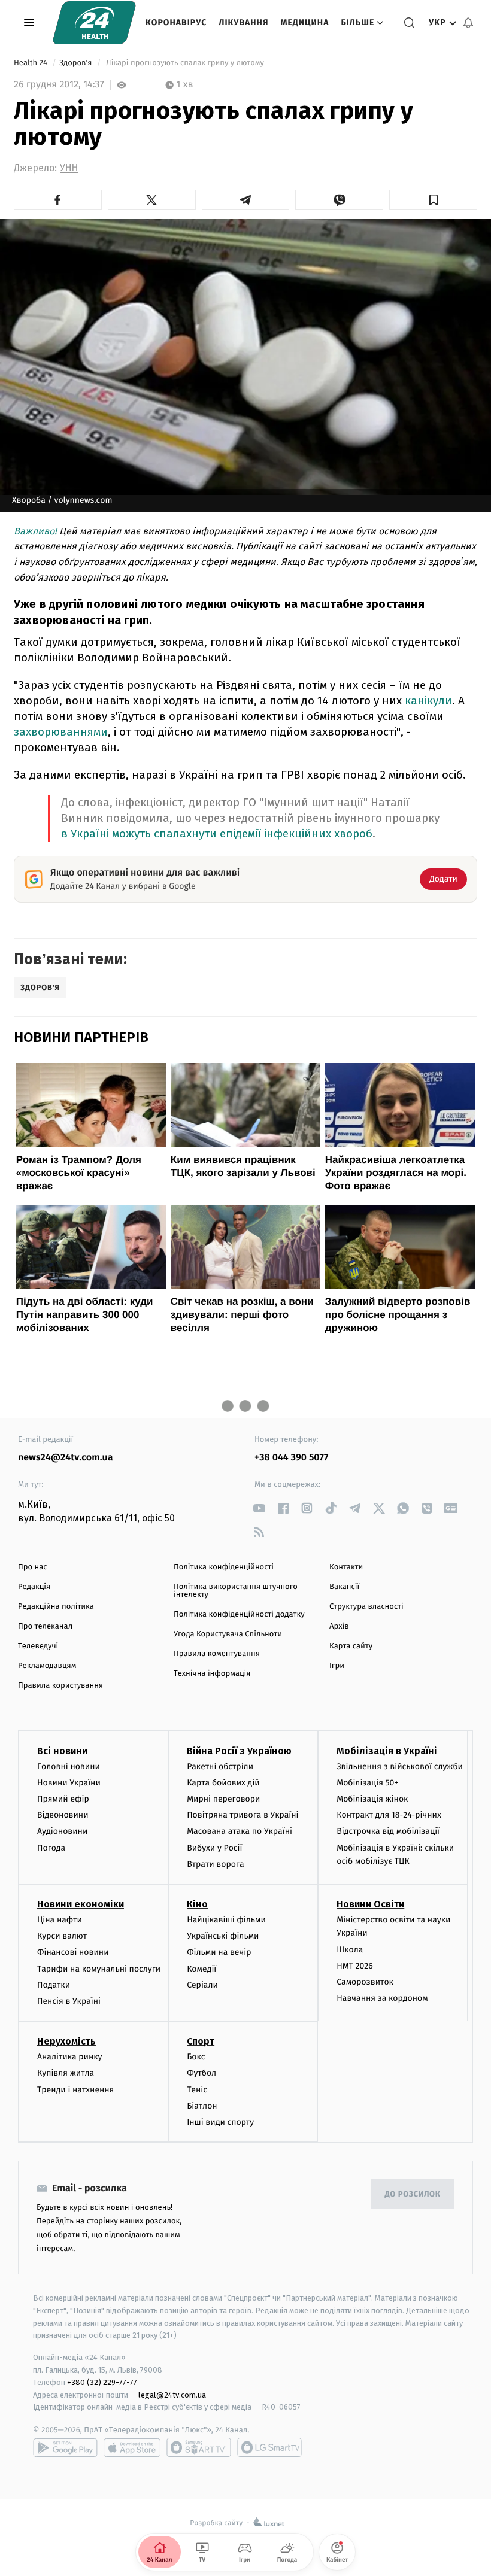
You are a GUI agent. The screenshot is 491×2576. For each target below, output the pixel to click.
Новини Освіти (370, 1904)
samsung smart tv (269, 2447)
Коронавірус (176, 22)
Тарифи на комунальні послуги (99, 1969)
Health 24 (31, 63)
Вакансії (344, 1587)
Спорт (201, 2041)
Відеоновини (63, 1815)
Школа (350, 1950)
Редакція (34, 1587)
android (65, 2447)
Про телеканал (45, 1626)
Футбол (201, 2073)
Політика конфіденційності (224, 1567)
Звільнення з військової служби (400, 1767)
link (259, 1508)
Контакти (346, 1567)
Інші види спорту (220, 2122)
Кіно (197, 1904)
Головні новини (69, 1767)
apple (132, 2447)
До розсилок (413, 2194)
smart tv (199, 2447)
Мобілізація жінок (372, 1799)
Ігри (337, 1666)
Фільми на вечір (219, 1952)
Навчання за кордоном (382, 1998)
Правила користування (60, 1686)
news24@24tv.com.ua (66, 1458)
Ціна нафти (60, 1920)
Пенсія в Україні (69, 2001)
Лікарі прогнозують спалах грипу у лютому (185, 63)
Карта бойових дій (223, 1783)
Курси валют (62, 1936)
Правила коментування (217, 1654)
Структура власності (366, 1607)
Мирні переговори (223, 1799)
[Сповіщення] (468, 23)
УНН (69, 168)
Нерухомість (66, 2041)
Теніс (197, 2090)
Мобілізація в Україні (387, 1751)
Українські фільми (223, 1936)
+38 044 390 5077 (291, 1458)
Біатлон (202, 2106)
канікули (428, 701)
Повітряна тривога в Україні (243, 1815)
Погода (51, 1848)
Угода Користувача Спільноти (228, 1634)
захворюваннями (61, 732)
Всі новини (62, 1751)
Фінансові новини (73, 1952)
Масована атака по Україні (240, 1831)
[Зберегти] (433, 200)
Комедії (201, 1969)
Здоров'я (77, 63)
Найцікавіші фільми (226, 1920)
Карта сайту (351, 1646)
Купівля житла (66, 2073)
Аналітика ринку (69, 2057)
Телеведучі (38, 1646)
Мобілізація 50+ (367, 1783)
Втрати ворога (215, 1864)
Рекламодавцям (47, 1666)
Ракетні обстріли (220, 1767)
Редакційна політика (56, 1607)
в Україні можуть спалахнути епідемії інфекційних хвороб (217, 833)
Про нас (33, 1567)
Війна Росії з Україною (239, 1751)
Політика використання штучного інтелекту (236, 1591)
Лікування (243, 22)
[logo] (94, 23)
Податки (54, 1985)
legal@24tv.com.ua (172, 2395)
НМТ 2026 (355, 1966)
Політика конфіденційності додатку (239, 1614)
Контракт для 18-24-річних (389, 1815)
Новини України (69, 1783)
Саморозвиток (365, 1982)
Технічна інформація (212, 1674)
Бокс (196, 2057)
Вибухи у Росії (214, 1848)
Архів (339, 1626)
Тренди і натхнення (75, 2090)
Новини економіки (81, 1904)
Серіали (202, 1985)
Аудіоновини (62, 1831)
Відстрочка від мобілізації (388, 1831)
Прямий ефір (63, 1799)
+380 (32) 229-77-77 (102, 2382)
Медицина (304, 22)
